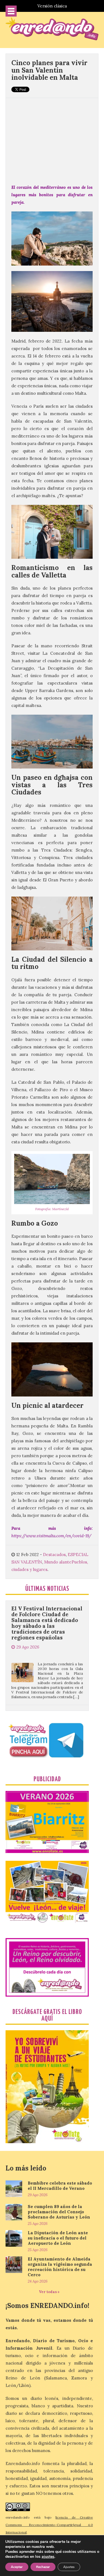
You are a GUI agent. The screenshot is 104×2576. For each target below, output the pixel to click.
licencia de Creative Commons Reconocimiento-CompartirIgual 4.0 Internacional (49, 2525)
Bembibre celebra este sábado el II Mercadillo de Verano (60, 2186)
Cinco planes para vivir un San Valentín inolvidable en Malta (49, 70)
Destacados (54, 1555)
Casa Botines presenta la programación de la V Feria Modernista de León (45, 1686)
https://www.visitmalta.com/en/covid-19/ (51, 1536)
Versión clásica (52, 6)
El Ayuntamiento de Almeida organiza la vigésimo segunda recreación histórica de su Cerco (60, 2267)
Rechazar (43, 2567)
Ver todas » (49, 2292)
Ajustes (69, 2567)
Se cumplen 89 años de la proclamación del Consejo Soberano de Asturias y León (59, 2212)
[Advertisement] (52, 138)
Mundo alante (58, 1562)
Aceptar (17, 2567)
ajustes (48, 2557)
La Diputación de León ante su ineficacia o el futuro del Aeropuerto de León (58, 2238)
